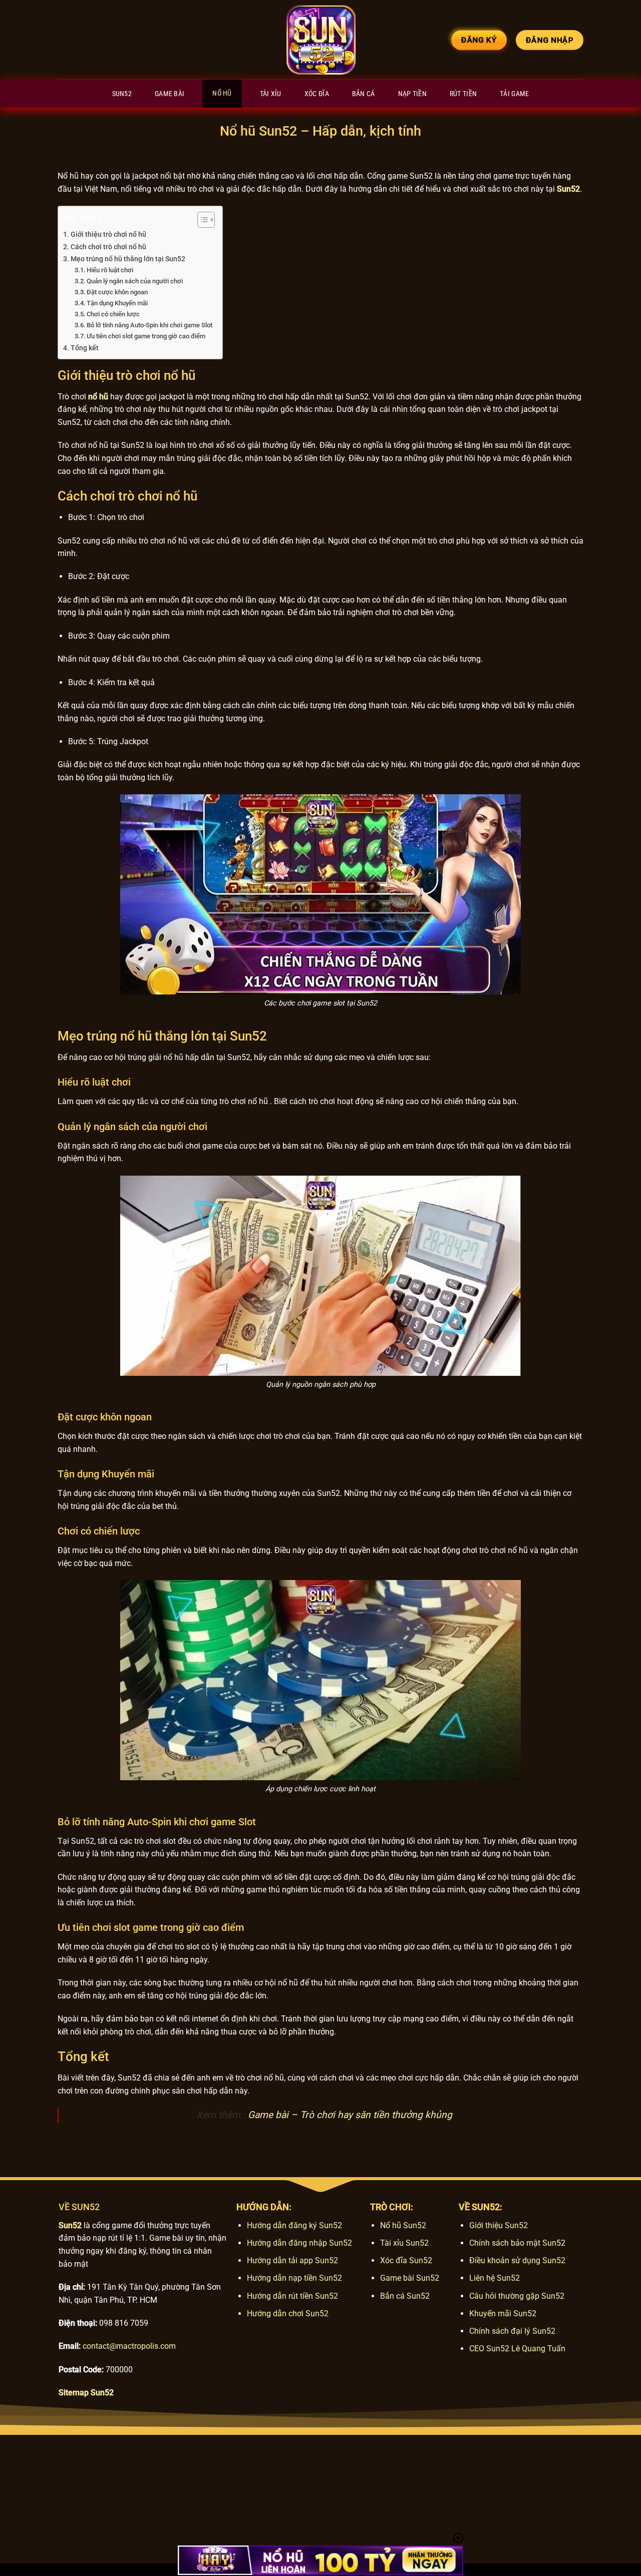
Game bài (170, 94)
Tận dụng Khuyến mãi (117, 303)
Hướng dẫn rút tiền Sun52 (292, 2296)
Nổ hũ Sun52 (403, 2225)
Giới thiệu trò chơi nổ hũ (108, 234)
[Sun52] (320, 40)
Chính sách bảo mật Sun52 (517, 2243)
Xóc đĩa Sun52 (406, 2260)
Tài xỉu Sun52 (404, 2243)
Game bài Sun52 (410, 2278)
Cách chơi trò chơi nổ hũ (108, 247)
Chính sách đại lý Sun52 (512, 2331)
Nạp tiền (412, 94)
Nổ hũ (222, 93)
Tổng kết (85, 348)
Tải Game (514, 94)
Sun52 (122, 94)
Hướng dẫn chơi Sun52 (288, 2313)
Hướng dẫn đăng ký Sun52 (294, 2225)
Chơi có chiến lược (113, 314)
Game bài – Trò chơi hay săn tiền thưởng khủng (350, 2115)
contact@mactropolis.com (129, 2346)
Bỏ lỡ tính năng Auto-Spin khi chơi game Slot (149, 325)
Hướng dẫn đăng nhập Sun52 (299, 2243)
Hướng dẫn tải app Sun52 (292, 2260)
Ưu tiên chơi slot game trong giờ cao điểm (146, 336)
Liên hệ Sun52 (495, 2278)
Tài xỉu (271, 94)
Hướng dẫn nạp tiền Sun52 (294, 2278)
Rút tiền (463, 94)
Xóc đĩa (317, 94)
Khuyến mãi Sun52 (503, 2313)
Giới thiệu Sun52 (499, 2225)
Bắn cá (364, 94)
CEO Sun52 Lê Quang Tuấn (517, 2349)
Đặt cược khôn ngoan (117, 292)
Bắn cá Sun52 (405, 2296)
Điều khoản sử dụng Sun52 (517, 2260)
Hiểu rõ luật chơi (110, 270)
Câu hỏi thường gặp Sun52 (517, 2296)
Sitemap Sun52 (86, 2393)
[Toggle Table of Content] (201, 220)
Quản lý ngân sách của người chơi (135, 281)
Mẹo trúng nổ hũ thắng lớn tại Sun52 (128, 259)
